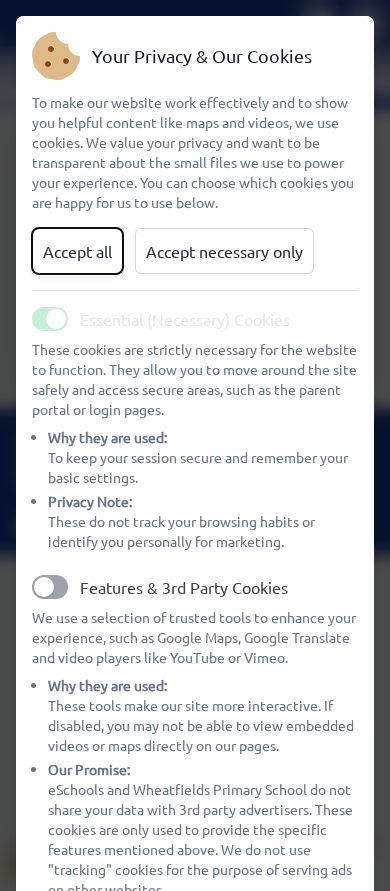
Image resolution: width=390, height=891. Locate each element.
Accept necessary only (224, 251)
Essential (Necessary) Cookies (185, 319)
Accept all (77, 251)
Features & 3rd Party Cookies (184, 587)
